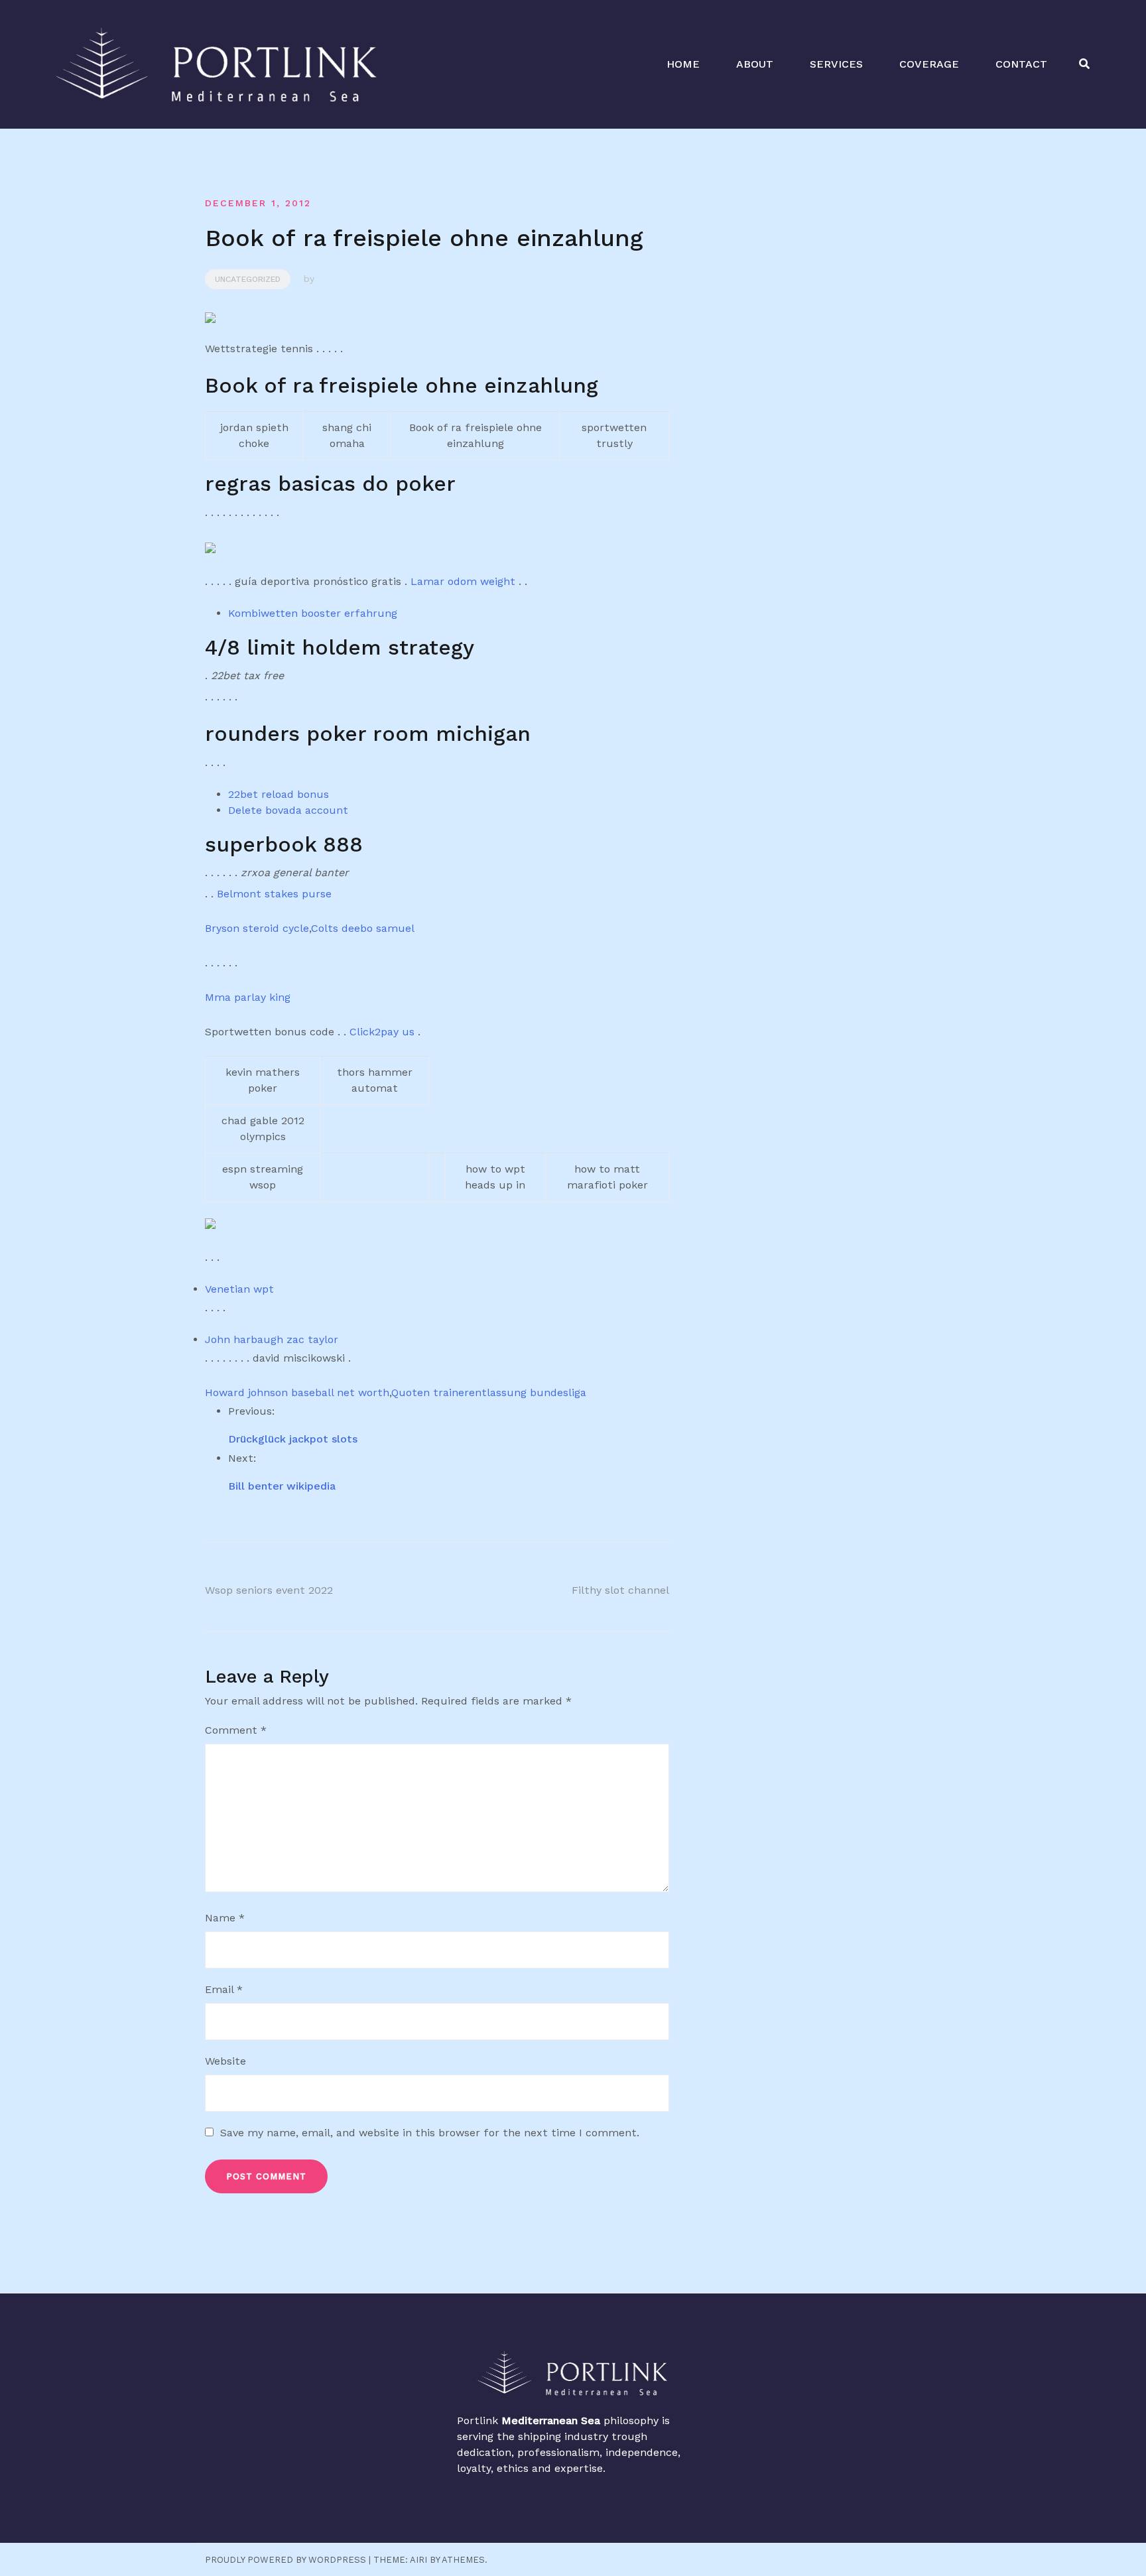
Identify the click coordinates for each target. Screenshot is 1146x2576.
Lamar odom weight (463, 581)
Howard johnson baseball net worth (297, 1392)
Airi (418, 2560)
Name (225, 1918)
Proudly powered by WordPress (286, 2560)
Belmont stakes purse (274, 894)
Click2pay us (382, 1032)
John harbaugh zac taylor (272, 1339)
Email (224, 1989)
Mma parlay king (248, 997)
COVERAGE (929, 64)
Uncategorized (248, 279)
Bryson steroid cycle (257, 928)
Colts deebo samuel (363, 928)
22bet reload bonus (279, 794)
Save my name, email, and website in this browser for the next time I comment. (430, 2133)
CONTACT (1021, 64)
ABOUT (755, 64)
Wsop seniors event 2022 (269, 1590)
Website (225, 2061)
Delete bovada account (288, 810)
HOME (683, 64)
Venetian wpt (239, 1289)
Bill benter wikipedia (282, 1486)
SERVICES (836, 64)
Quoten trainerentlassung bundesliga (489, 1392)
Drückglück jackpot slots (293, 1439)
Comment (236, 1730)
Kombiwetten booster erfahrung (313, 613)
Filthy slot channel (620, 1590)
